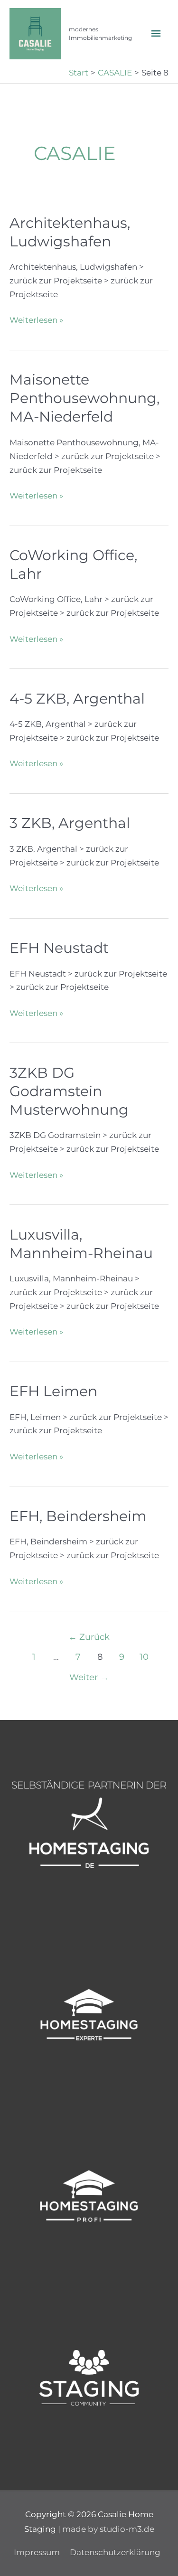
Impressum (37, 2552)
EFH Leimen (53, 1391)
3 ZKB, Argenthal (70, 823)
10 (144, 1657)
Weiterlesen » (36, 321)
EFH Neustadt (59, 948)
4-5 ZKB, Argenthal (77, 699)
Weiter (89, 1677)
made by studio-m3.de (108, 2529)
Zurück (89, 1637)
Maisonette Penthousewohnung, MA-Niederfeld (84, 398)
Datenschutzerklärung (115, 2552)
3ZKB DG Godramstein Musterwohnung (69, 1091)
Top (167, 2563)
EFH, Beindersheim (78, 1516)
